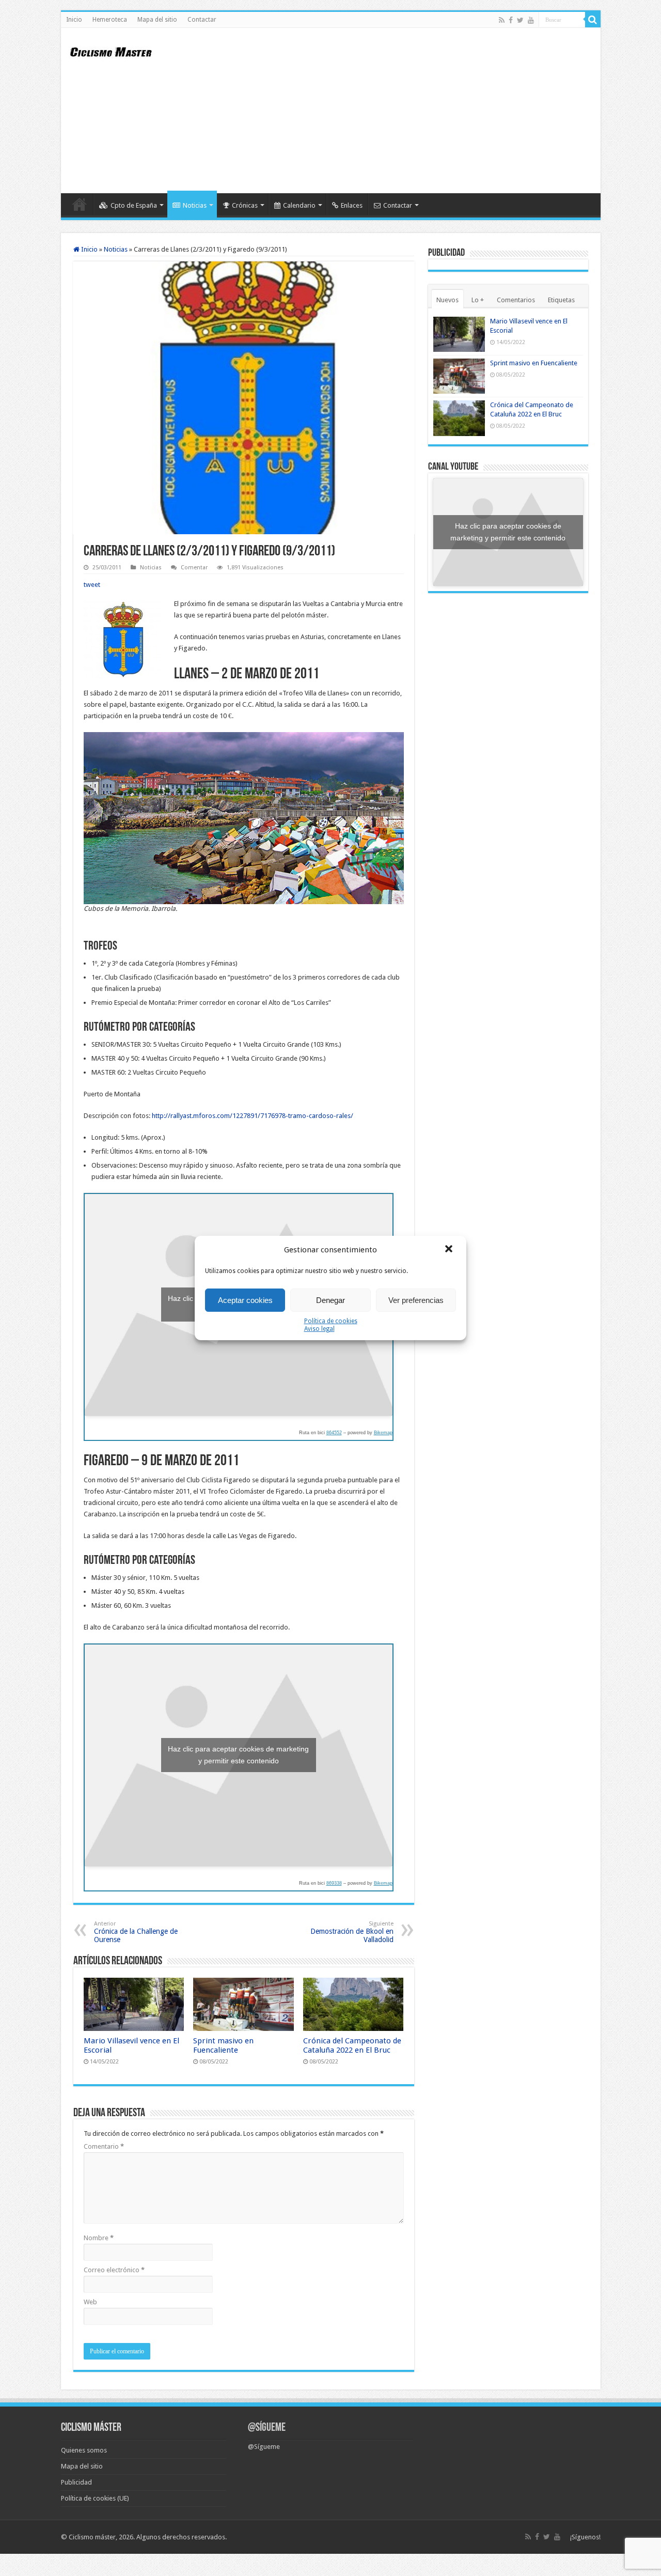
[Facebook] (511, 20)
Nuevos (447, 300)
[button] (450, 1250)
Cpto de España (134, 205)
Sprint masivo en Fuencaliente (223, 2045)
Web (90, 2302)
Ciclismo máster (92, 2537)
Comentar (194, 568)
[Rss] (502, 20)
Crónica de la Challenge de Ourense (136, 1932)
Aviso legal (319, 1329)
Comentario (104, 2146)
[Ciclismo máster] (118, 51)
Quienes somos (84, 2450)
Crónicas (245, 205)
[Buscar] (593, 20)
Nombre (99, 2238)
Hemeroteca (110, 20)
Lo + (478, 300)
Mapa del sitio (157, 20)
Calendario (299, 205)
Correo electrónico (114, 2270)
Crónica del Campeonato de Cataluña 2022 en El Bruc (352, 2045)
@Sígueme (267, 2428)
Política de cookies (331, 1321)
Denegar (330, 1300)
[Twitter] (520, 20)
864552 (334, 1433)
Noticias (195, 205)
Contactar (202, 20)
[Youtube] (531, 20)
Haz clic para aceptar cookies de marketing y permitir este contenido (238, 1755)
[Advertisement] (405, 111)
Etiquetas (561, 300)
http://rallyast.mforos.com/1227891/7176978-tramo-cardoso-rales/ (253, 1116)
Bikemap (383, 1433)
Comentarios (516, 300)
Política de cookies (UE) (95, 2498)
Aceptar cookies (245, 1300)
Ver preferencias (416, 1300)
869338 (334, 1883)
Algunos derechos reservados (181, 2537)
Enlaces (352, 205)
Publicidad (76, 2482)
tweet (92, 585)
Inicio (74, 20)
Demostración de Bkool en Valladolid (352, 1932)
